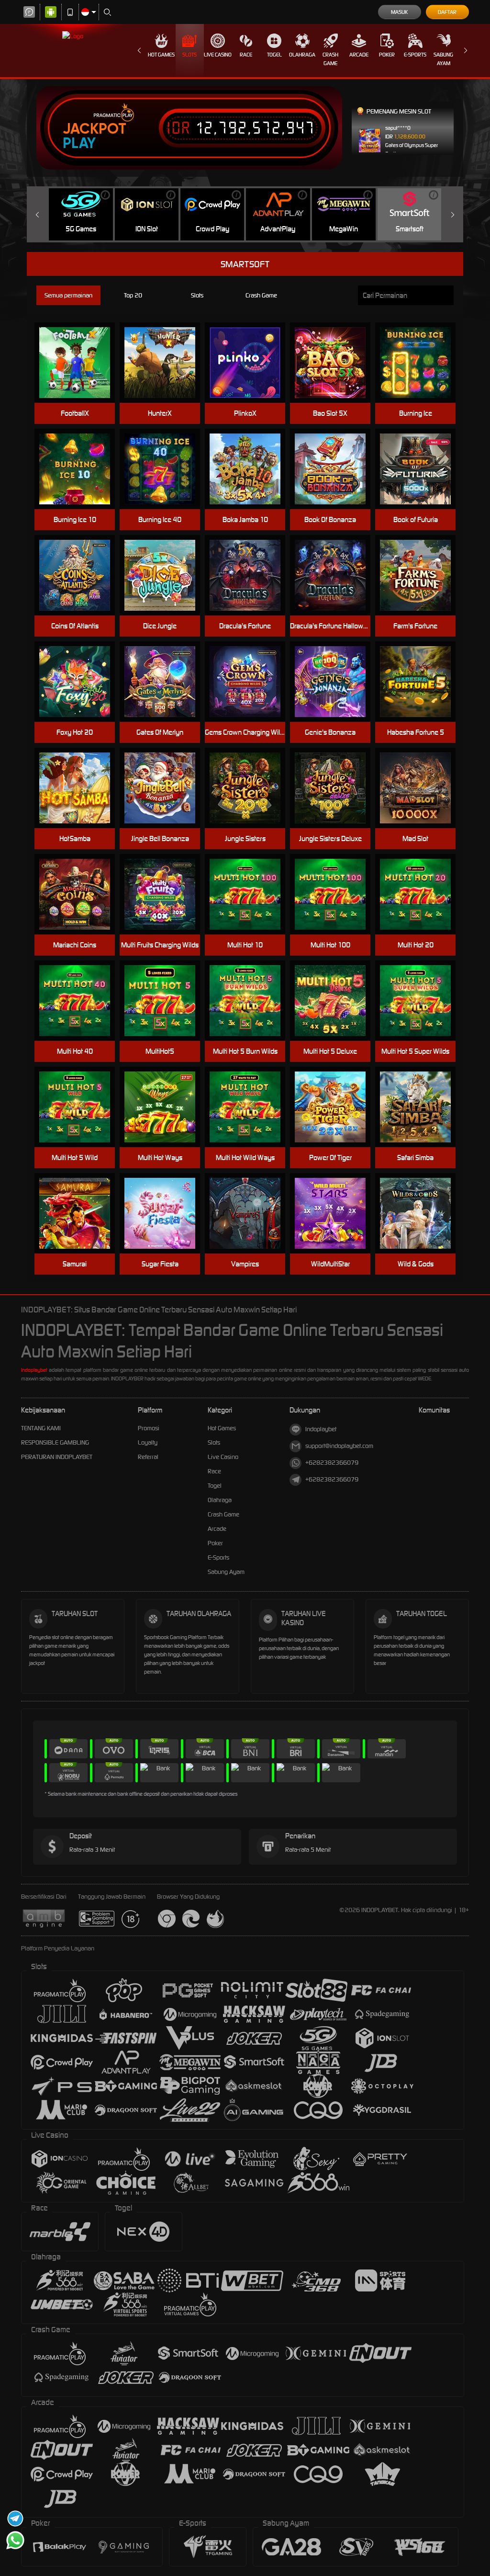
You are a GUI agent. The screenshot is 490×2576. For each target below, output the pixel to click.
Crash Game (330, 59)
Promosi (149, 1428)
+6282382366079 (332, 1463)
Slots (189, 55)
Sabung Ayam (443, 59)
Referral (148, 1457)
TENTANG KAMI (41, 1428)
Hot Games (161, 55)
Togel (274, 55)
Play (79, 143)
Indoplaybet (34, 1370)
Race (246, 55)
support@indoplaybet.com (339, 1446)
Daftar (447, 12)
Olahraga (302, 55)
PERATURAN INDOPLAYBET (57, 1457)
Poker (387, 55)
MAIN (336, 895)
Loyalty (148, 1442)
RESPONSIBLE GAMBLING (55, 1442)
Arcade (359, 55)
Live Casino (218, 55)
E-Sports (415, 55)
